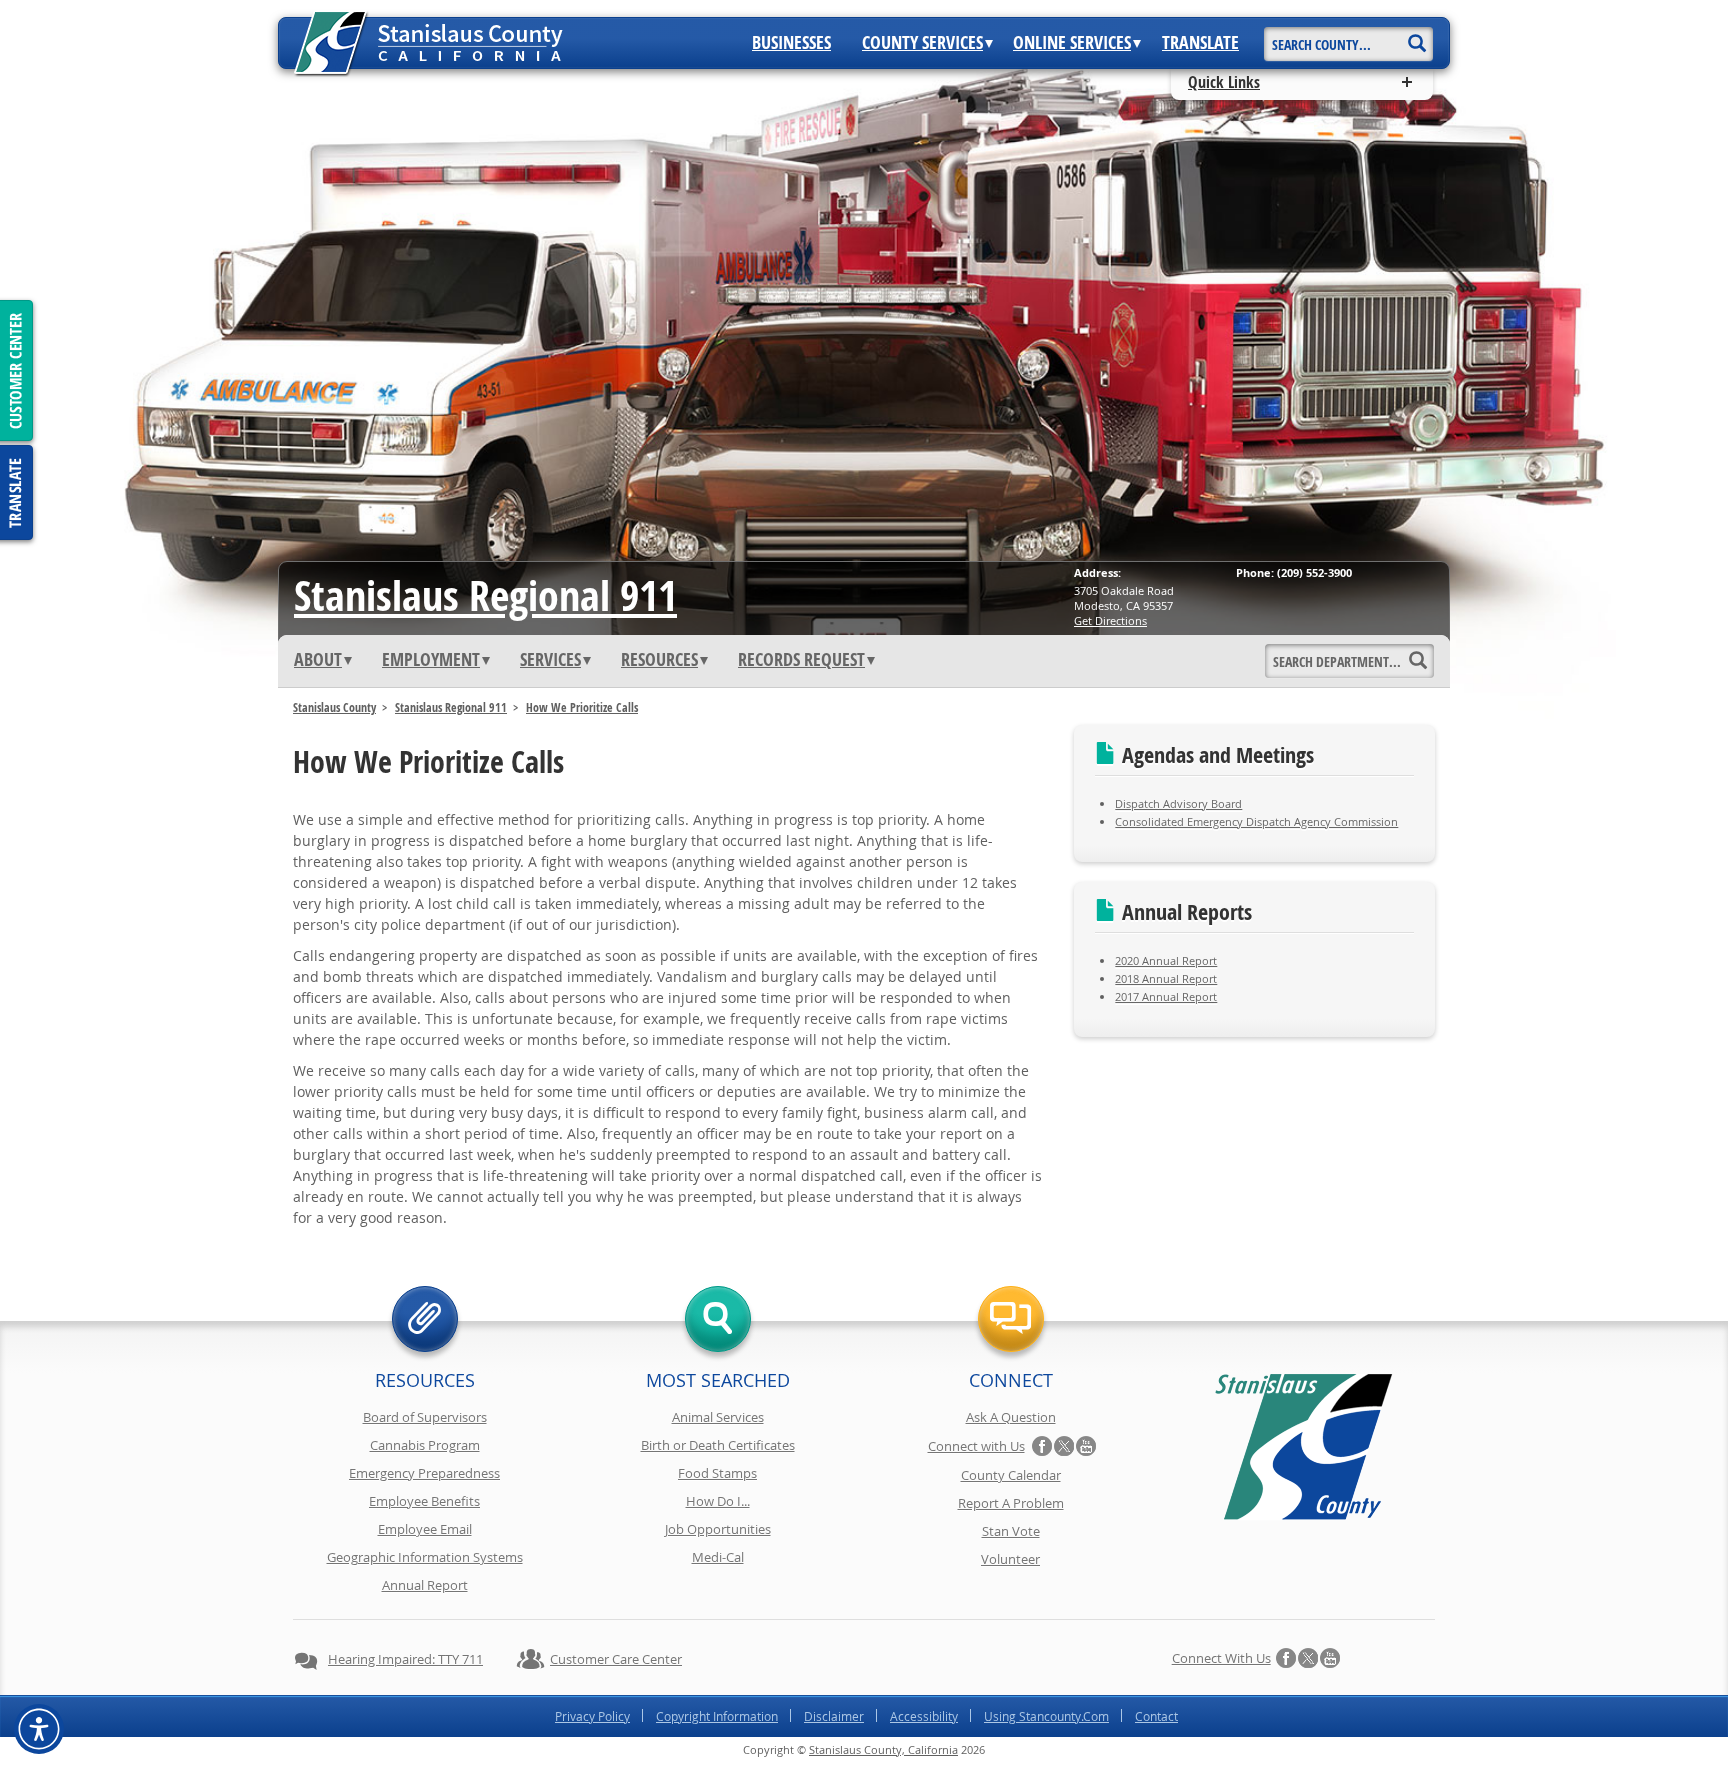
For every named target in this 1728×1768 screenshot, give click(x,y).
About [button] (318, 660)
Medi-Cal (718, 1557)
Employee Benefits (424, 1501)
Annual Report (425, 1585)
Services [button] (550, 660)
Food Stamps (717, 1473)
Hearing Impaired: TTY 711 (405, 1659)
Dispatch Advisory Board (1178, 803)
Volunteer (1010, 1559)
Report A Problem (1011, 1503)
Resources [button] (659, 660)
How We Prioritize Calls (582, 707)
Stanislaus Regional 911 (485, 595)
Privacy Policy (592, 1716)
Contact (1156, 1716)
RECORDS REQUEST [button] (801, 660)
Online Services (1072, 43)
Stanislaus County (334, 707)
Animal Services (718, 1417)
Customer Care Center (616, 1659)
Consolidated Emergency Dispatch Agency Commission (1256, 821)
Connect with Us (976, 1446)
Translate (1200, 43)
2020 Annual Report (1166, 960)
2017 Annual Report (1166, 996)
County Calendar (1011, 1475)
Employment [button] (431, 660)
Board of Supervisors (425, 1417)
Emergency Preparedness (424, 1473)
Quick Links (1224, 82)
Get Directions (1110, 620)
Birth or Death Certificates (718, 1445)
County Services (922, 43)
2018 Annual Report (1166, 978)
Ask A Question (1011, 1417)
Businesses (791, 43)
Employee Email (425, 1529)
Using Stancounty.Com (1046, 1716)
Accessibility (924, 1716)
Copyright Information (717, 1716)
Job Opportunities (718, 1529)
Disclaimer (834, 1716)
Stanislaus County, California (883, 1749)
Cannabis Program (425, 1445)
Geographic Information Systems (425, 1557)
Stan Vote (1011, 1531)
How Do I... (718, 1501)
